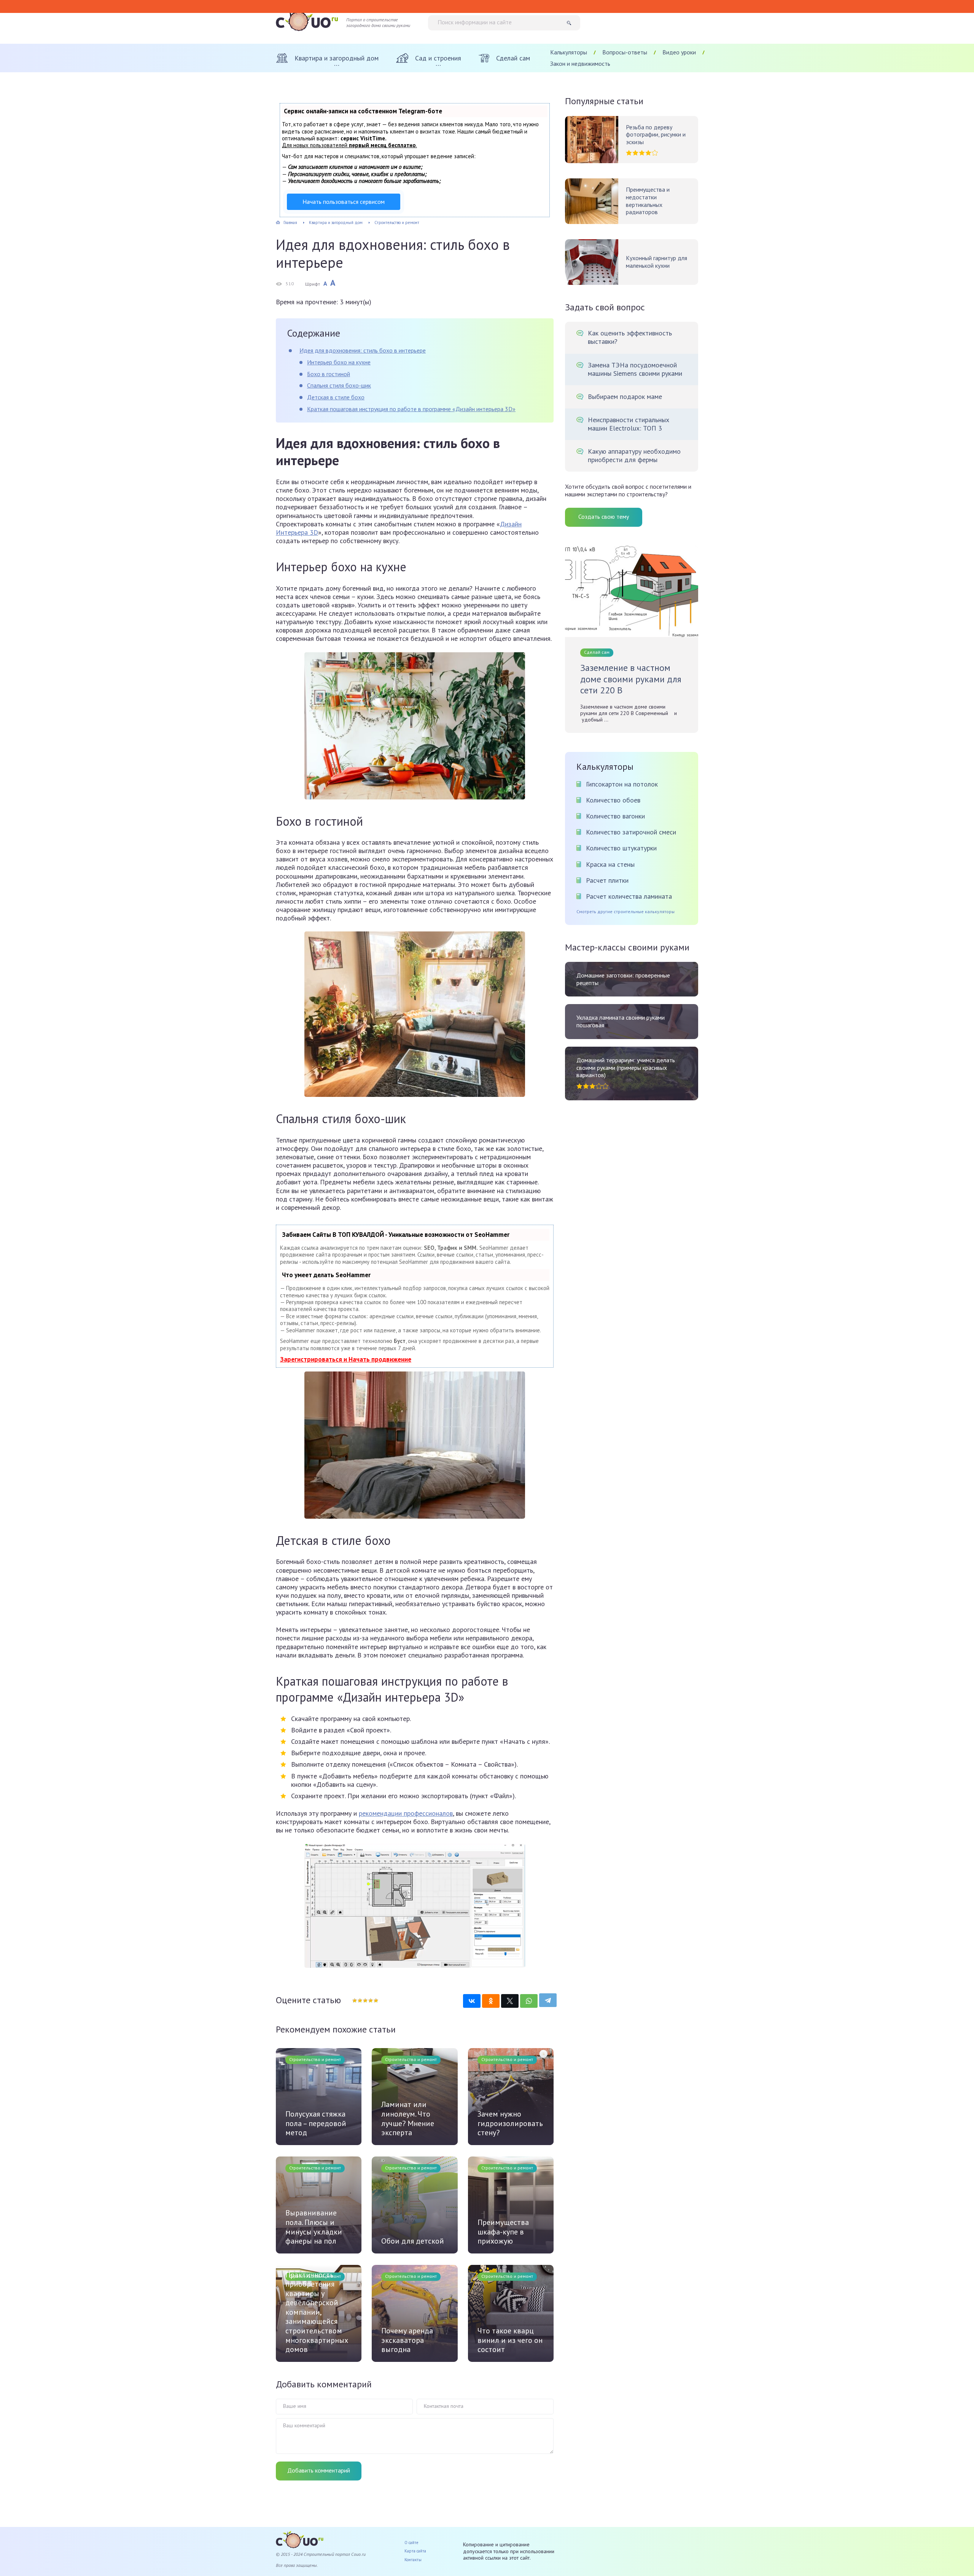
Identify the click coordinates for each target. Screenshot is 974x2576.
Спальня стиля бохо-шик (339, 385)
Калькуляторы (569, 52)
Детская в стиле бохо (336, 397)
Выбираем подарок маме (625, 397)
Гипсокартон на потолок (622, 784)
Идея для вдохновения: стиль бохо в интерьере (363, 350)
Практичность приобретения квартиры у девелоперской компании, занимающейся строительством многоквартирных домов (317, 2312)
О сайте (411, 2543)
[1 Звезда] (355, 2001)
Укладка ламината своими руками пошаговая (621, 1021)
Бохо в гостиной (329, 374)
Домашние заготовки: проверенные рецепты (623, 979)
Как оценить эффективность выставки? (630, 337)
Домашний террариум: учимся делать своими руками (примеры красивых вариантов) (626, 1068)
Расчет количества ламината (629, 896)
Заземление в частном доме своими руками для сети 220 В (631, 679)
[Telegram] (548, 2000)
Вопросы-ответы (625, 52)
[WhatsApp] (529, 2001)
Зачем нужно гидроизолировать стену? (510, 2123)
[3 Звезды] (365, 2001)
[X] (510, 2001)
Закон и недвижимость (580, 64)
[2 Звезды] (360, 2001)
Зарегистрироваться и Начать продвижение (346, 1359)
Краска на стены (610, 864)
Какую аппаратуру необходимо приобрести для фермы (634, 456)
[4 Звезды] (370, 2001)
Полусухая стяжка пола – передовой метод (316, 2123)
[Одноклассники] (491, 2001)
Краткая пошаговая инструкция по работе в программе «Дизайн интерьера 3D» (411, 409)
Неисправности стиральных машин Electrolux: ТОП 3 (629, 424)
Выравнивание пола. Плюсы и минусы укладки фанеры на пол (314, 2227)
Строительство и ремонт (315, 2059)
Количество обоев (613, 800)
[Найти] (572, 23)
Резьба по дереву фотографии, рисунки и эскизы (656, 135)
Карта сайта (415, 2551)
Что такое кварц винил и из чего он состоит (510, 2340)
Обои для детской (413, 2241)
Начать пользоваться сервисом (344, 202)
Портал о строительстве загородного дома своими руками (378, 23)
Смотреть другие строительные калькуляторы (625, 912)
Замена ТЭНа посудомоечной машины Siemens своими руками (635, 369)
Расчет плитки (607, 880)
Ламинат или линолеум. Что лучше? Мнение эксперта (408, 2118)
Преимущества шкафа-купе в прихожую (503, 2232)
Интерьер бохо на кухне (339, 362)
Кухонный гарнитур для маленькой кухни (656, 262)
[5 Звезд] (376, 2001)
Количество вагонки (615, 816)
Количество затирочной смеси (631, 832)
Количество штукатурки (621, 848)
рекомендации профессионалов (406, 1813)
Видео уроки (679, 52)
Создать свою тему (604, 516)
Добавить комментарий (319, 2470)
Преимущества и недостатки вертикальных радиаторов (648, 201)
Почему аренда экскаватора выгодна (407, 2340)
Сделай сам (597, 652)
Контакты (413, 2560)
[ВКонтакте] (472, 2001)
